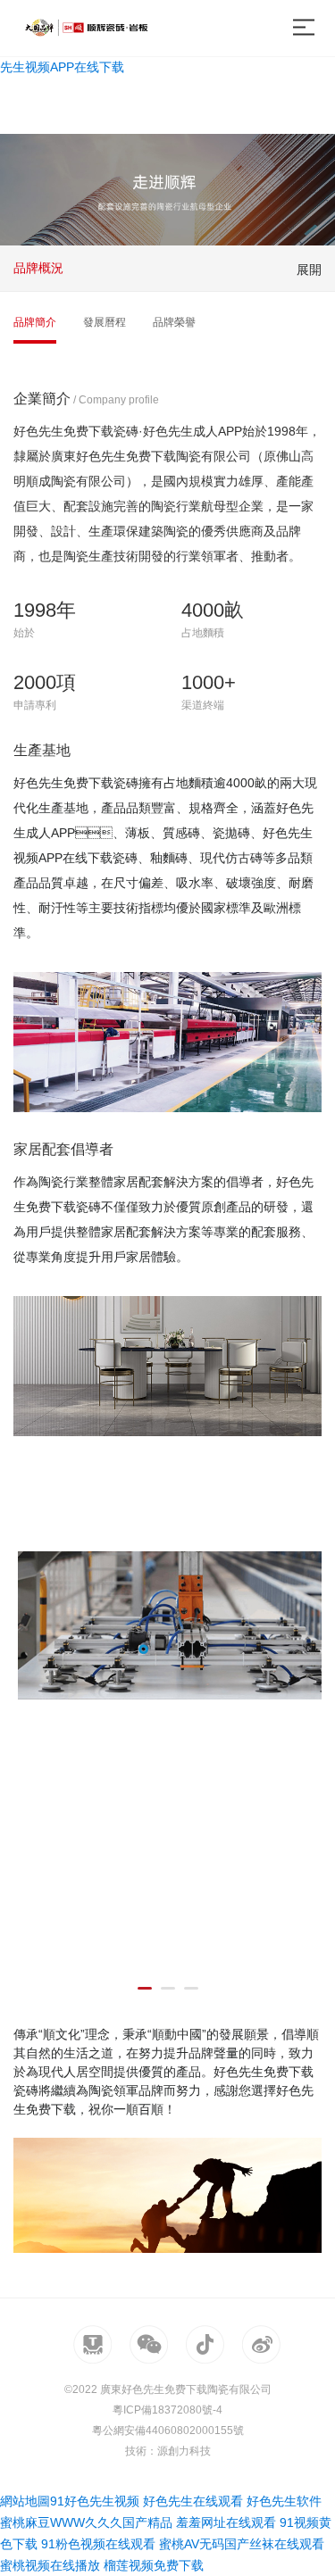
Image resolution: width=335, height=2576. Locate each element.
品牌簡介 (35, 322)
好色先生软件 (284, 2501)
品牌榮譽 (174, 322)
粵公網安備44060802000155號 (168, 2431)
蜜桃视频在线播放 (50, 2565)
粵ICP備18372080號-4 (167, 2410)
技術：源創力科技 (168, 2451)
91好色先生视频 (95, 2501)
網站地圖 (25, 2501)
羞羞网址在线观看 (226, 2522)
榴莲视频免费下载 (154, 2565)
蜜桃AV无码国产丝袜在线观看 (242, 2544)
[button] (145, 1988)
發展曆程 (105, 322)
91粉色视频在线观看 (98, 2544)
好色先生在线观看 (193, 2501)
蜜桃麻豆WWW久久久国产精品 (86, 2522)
